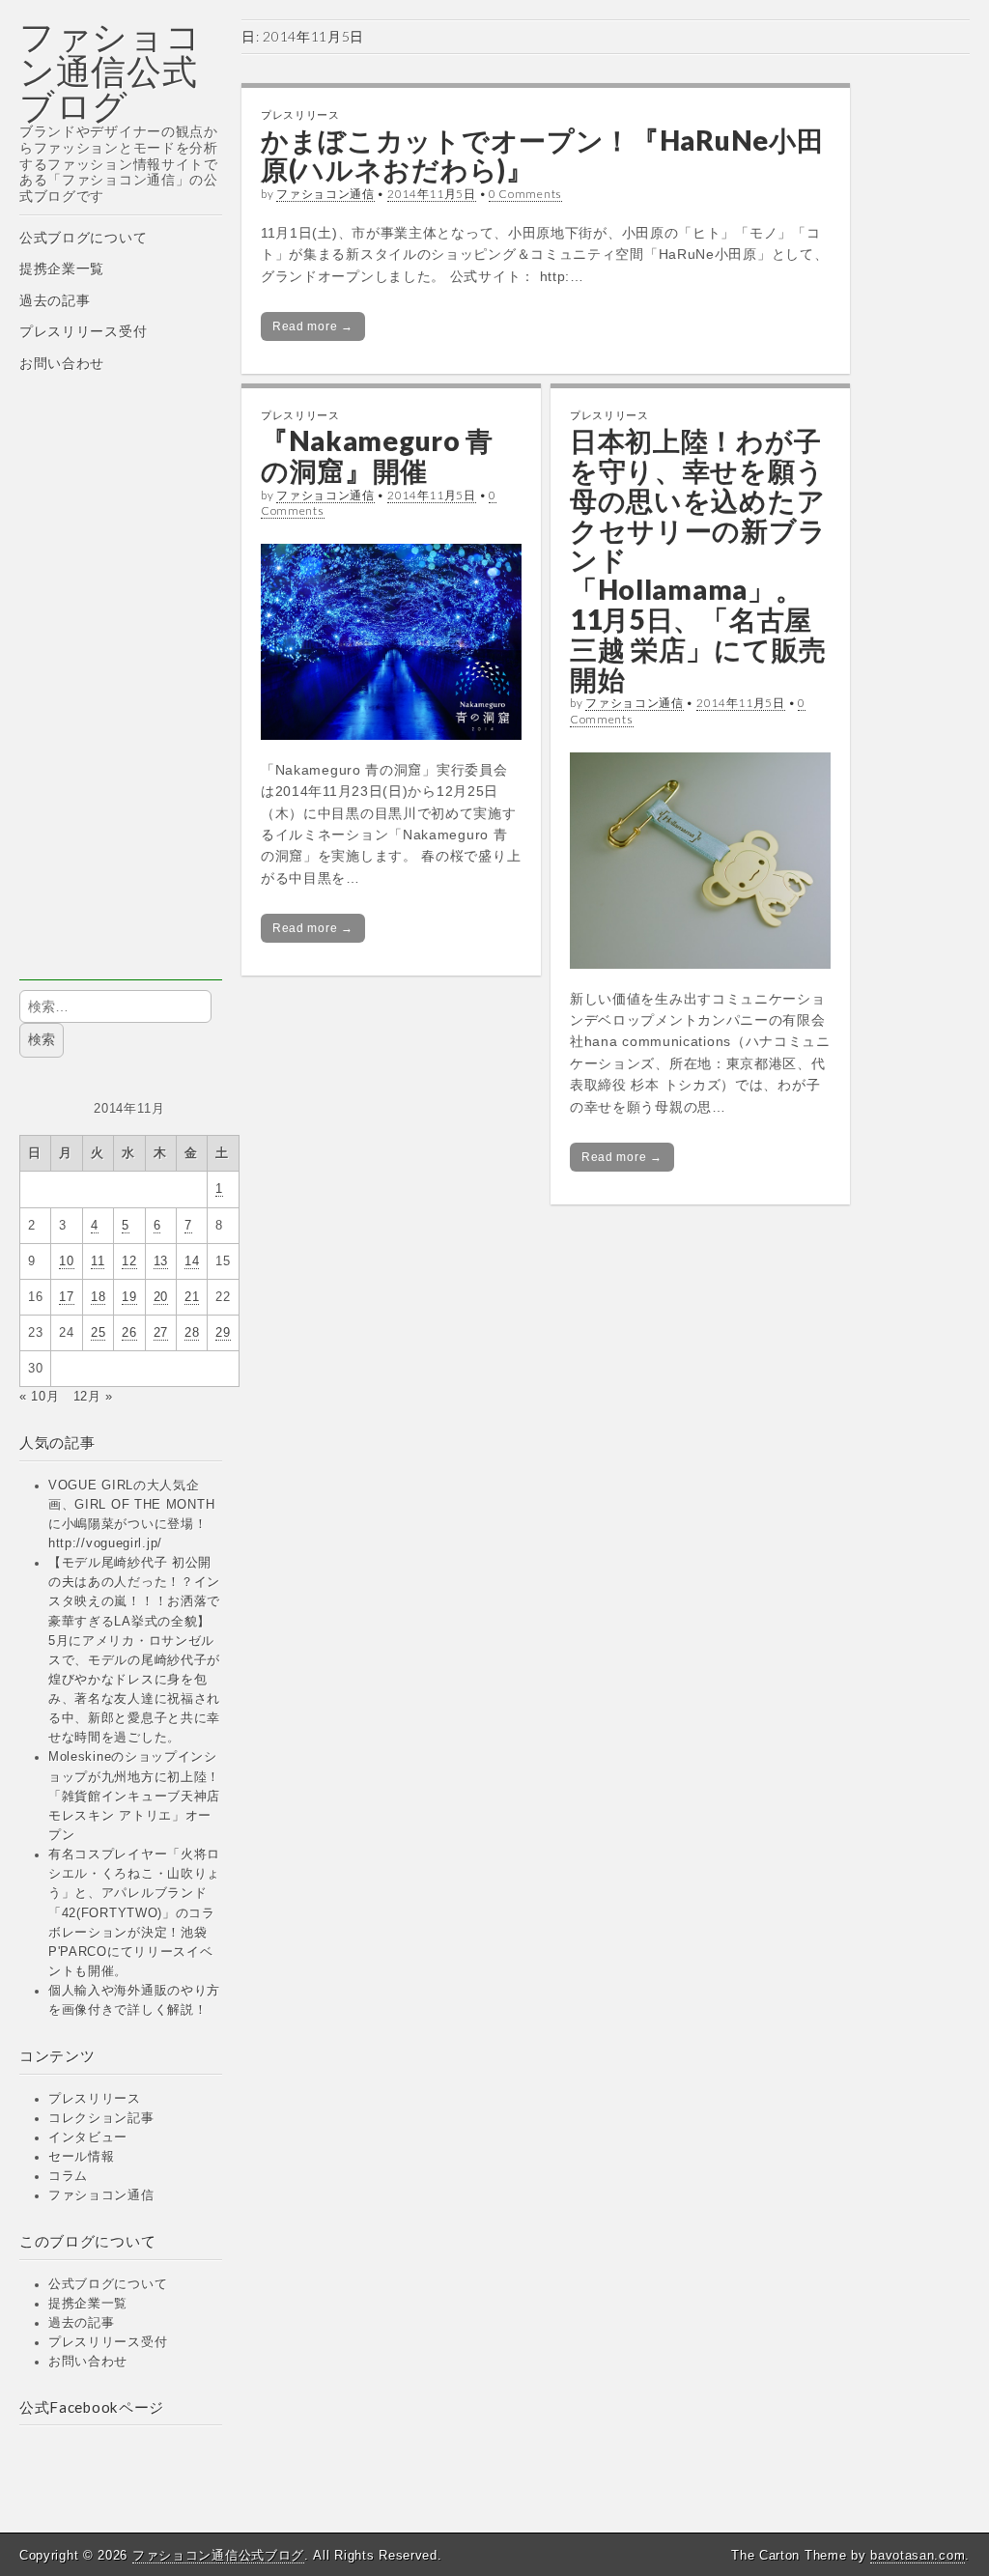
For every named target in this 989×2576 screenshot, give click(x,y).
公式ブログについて (83, 238)
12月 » (94, 1397)
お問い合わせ (62, 363)
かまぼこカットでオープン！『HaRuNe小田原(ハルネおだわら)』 (542, 155)
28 (192, 1333)
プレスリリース (95, 2099)
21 (192, 1297)
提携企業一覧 (62, 269)
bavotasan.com (918, 2555)
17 (66, 1297)
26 (129, 1333)
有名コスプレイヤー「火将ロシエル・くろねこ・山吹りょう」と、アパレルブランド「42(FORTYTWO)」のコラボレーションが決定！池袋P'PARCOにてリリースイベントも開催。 (134, 1913)
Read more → (313, 326)
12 (129, 1261)
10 (66, 1261)
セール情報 (82, 2157)
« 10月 (40, 1397)
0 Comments (525, 194)
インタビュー (88, 2137)
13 (161, 1261)
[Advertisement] (121, 691)
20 (161, 1297)
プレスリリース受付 (83, 331)
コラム (68, 2176)
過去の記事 (55, 300)
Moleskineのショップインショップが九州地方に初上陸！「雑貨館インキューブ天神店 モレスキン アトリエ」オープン (134, 1796)
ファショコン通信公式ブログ (111, 71)
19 (129, 1297)
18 (98, 1297)
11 (98, 1261)
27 (161, 1333)
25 (98, 1333)
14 (192, 1261)
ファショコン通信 (101, 2195)
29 (223, 1333)
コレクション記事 (101, 2118)
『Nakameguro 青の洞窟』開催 (377, 455)
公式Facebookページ (92, 2407)
